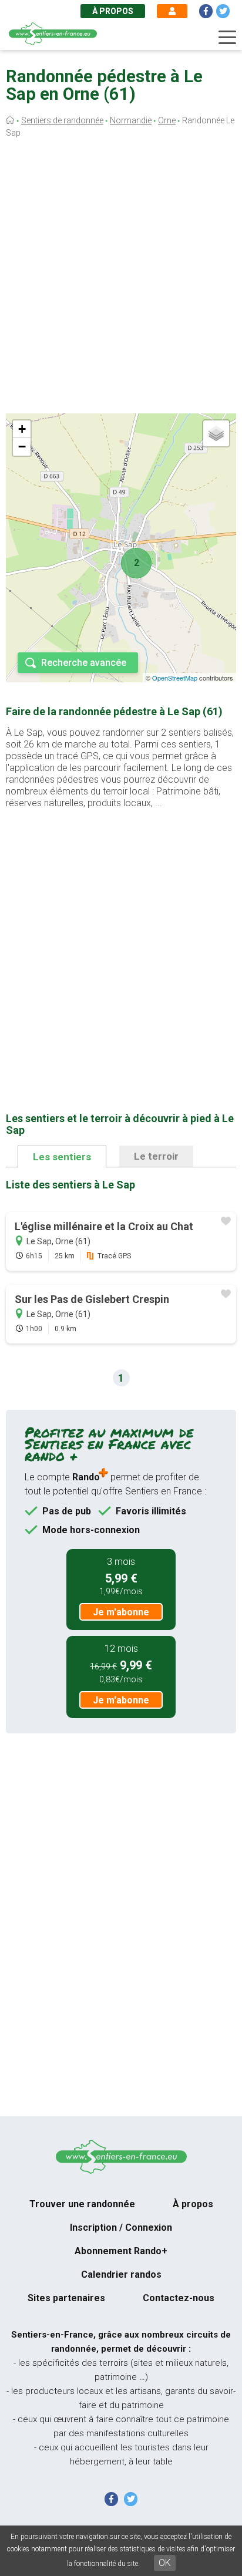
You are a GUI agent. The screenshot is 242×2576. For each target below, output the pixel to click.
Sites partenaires (66, 2298)
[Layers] (216, 433)
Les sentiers (62, 1157)
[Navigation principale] (227, 38)
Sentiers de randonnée (62, 120)
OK (165, 2563)
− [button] (22, 447)
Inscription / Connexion (121, 2228)
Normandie (131, 120)
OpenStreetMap (175, 678)
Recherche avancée (84, 663)
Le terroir (156, 1156)
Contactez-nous (179, 2298)
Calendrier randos (121, 2274)
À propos (113, 11)
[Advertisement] (121, 278)
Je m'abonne (121, 1612)
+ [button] (22, 429)
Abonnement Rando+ (121, 2251)
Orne (167, 120)
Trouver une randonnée (82, 2204)
